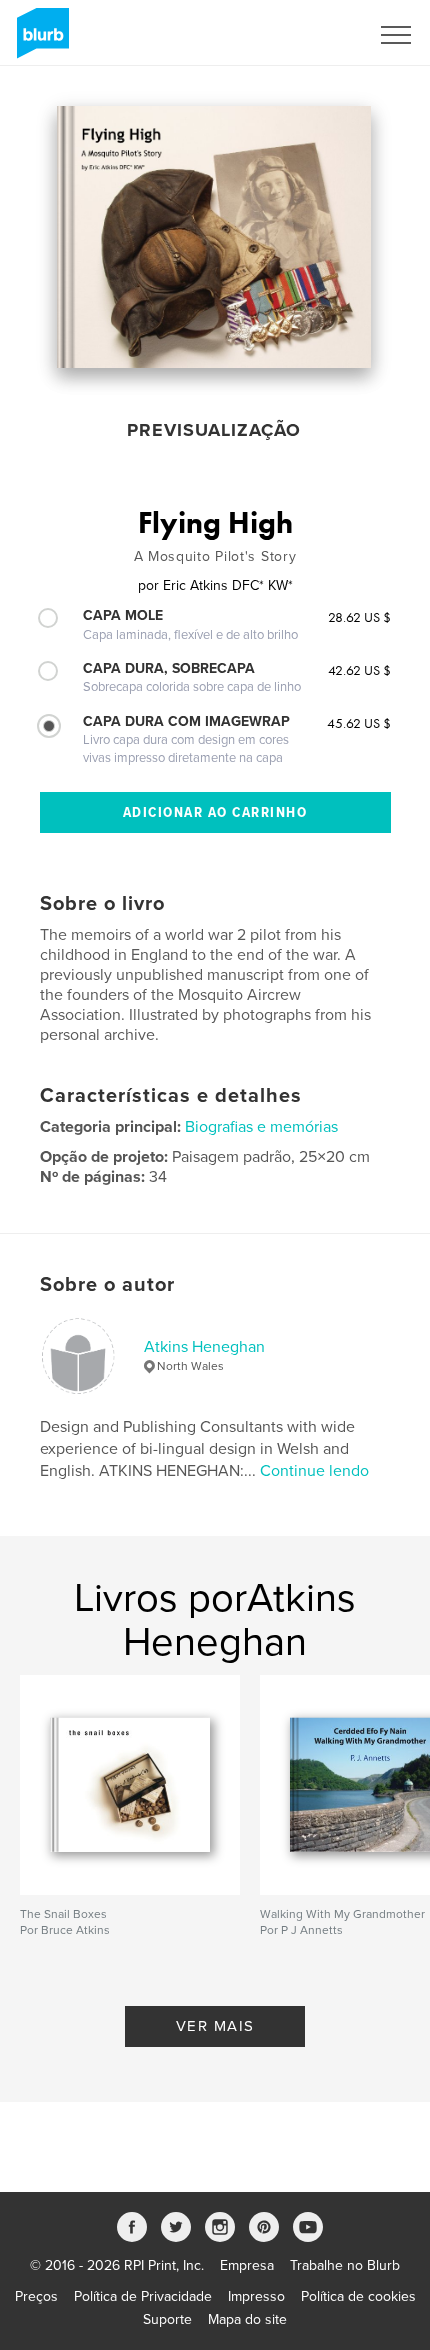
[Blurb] (39, 41)
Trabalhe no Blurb (345, 2265)
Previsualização (214, 430)
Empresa (247, 2265)
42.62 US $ (359, 670)
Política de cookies (358, 2296)
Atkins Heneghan (204, 1347)
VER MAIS (215, 2026)
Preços (36, 2296)
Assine (321, 35)
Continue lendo (314, 1471)
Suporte (167, 2319)
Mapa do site (247, 2319)
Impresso (256, 2296)
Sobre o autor (107, 1285)
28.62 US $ (359, 617)
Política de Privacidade (143, 2296)
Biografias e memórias (261, 1127)
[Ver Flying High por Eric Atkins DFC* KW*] (214, 237)
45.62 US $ (359, 723)
